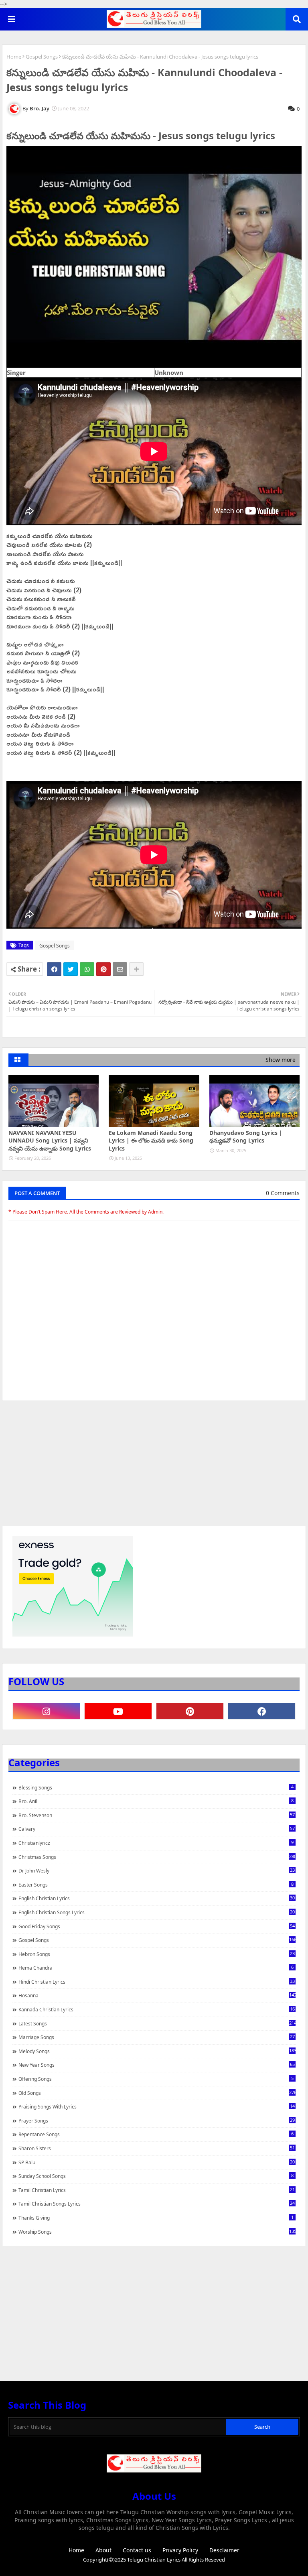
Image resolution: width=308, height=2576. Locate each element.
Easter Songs (156, 1885)
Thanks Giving (156, 2218)
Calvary (157, 1829)
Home (14, 57)
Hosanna (157, 1995)
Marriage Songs (157, 2037)
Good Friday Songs (157, 1926)
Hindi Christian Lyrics (157, 1982)
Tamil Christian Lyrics (157, 2190)
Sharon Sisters (157, 2148)
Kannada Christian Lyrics (157, 2009)
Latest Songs (157, 2023)
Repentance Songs (156, 2134)
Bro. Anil (156, 1801)
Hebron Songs (157, 1954)
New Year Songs (157, 2065)
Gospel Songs (42, 57)
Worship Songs (157, 2232)
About (103, 2550)
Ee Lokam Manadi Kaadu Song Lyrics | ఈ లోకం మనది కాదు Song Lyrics (151, 1141)
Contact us (137, 2550)
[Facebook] (54, 969)
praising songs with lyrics (157, 2106)
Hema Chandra (156, 1968)
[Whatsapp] (87, 969)
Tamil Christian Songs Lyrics (157, 2204)
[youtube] (118, 1711)
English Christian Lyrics (157, 1898)
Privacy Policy (180, 2550)
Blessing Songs (156, 1787)
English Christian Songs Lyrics (157, 1912)
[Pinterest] (103, 969)
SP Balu (157, 2162)
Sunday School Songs (156, 2176)
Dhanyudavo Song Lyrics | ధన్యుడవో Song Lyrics (246, 1137)
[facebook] (262, 1711)
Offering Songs (156, 2079)
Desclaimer (224, 2550)
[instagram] (46, 1711)
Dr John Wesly (157, 1870)
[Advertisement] (154, 1467)
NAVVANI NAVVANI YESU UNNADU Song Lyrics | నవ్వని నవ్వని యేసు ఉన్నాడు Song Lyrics (50, 1141)
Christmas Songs (157, 1857)
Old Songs (157, 2093)
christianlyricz (156, 1843)
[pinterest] (190, 1711)
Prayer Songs (157, 2121)
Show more (281, 1060)
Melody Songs (157, 2051)
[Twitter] (71, 969)
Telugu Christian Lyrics (154, 2560)
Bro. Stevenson (157, 1815)
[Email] (120, 969)
